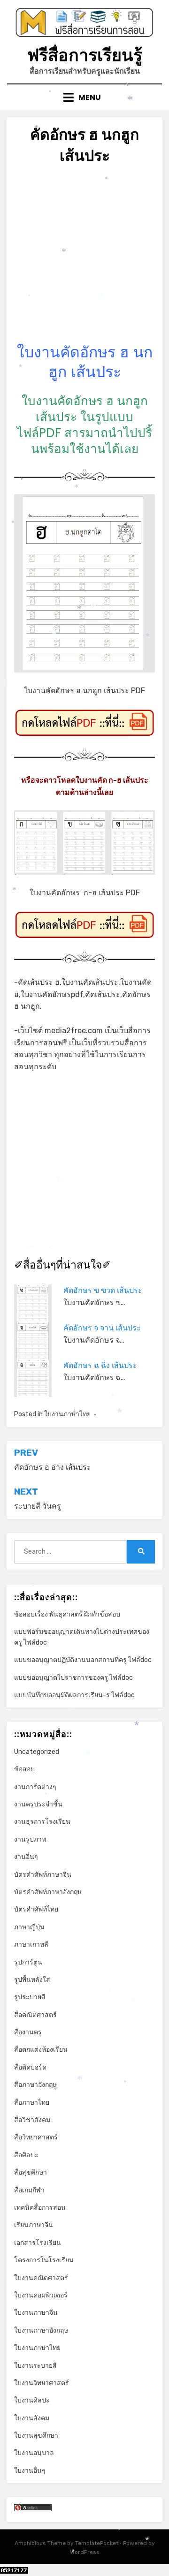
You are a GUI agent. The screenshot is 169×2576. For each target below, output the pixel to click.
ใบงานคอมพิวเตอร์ (41, 2295)
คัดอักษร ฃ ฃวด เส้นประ (103, 1290)
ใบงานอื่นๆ (30, 2471)
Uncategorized (37, 1752)
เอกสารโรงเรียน (38, 2243)
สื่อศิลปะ (26, 2155)
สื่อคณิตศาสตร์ (35, 2015)
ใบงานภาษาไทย (67, 1414)
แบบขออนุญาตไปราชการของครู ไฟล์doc (73, 1678)
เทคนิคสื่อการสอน (40, 2208)
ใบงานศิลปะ (32, 2400)
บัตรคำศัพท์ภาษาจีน (43, 1875)
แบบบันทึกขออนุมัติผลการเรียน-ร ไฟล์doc (74, 1695)
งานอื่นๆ (26, 1857)
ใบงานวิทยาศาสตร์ (42, 2383)
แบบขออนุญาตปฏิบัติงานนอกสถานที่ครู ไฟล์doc (83, 1660)
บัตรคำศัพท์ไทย (36, 1909)
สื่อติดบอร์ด (30, 2067)
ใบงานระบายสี (35, 2366)
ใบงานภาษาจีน (36, 2313)
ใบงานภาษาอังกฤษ (41, 2330)
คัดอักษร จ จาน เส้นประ (102, 1328)
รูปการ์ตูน (28, 1962)
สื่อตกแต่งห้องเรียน (41, 2050)
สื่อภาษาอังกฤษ (35, 2085)
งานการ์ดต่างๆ (35, 1787)
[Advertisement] (84, 258)
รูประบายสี (30, 1997)
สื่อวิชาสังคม (32, 2120)
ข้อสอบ (24, 1769)
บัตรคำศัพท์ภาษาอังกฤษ (48, 1892)
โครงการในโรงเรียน (44, 2260)
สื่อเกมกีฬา (29, 2190)
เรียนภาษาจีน (34, 2225)
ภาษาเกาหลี (31, 1945)
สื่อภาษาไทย (32, 2103)
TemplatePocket (97, 2543)
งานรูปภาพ (30, 1839)
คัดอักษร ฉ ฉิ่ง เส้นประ (100, 1365)
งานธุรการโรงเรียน (42, 1822)
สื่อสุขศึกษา (31, 2172)
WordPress (85, 2552)
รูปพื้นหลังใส (32, 1980)
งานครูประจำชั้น (38, 1804)
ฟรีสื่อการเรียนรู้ (85, 55)
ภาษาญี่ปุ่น (29, 1927)
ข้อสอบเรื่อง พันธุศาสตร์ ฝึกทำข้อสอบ (67, 1614)
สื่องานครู (28, 2032)
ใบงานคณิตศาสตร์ (41, 2278)
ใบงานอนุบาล (34, 2453)
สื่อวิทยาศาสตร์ (36, 2137)
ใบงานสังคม (32, 2418)
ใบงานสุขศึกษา (36, 2436)
